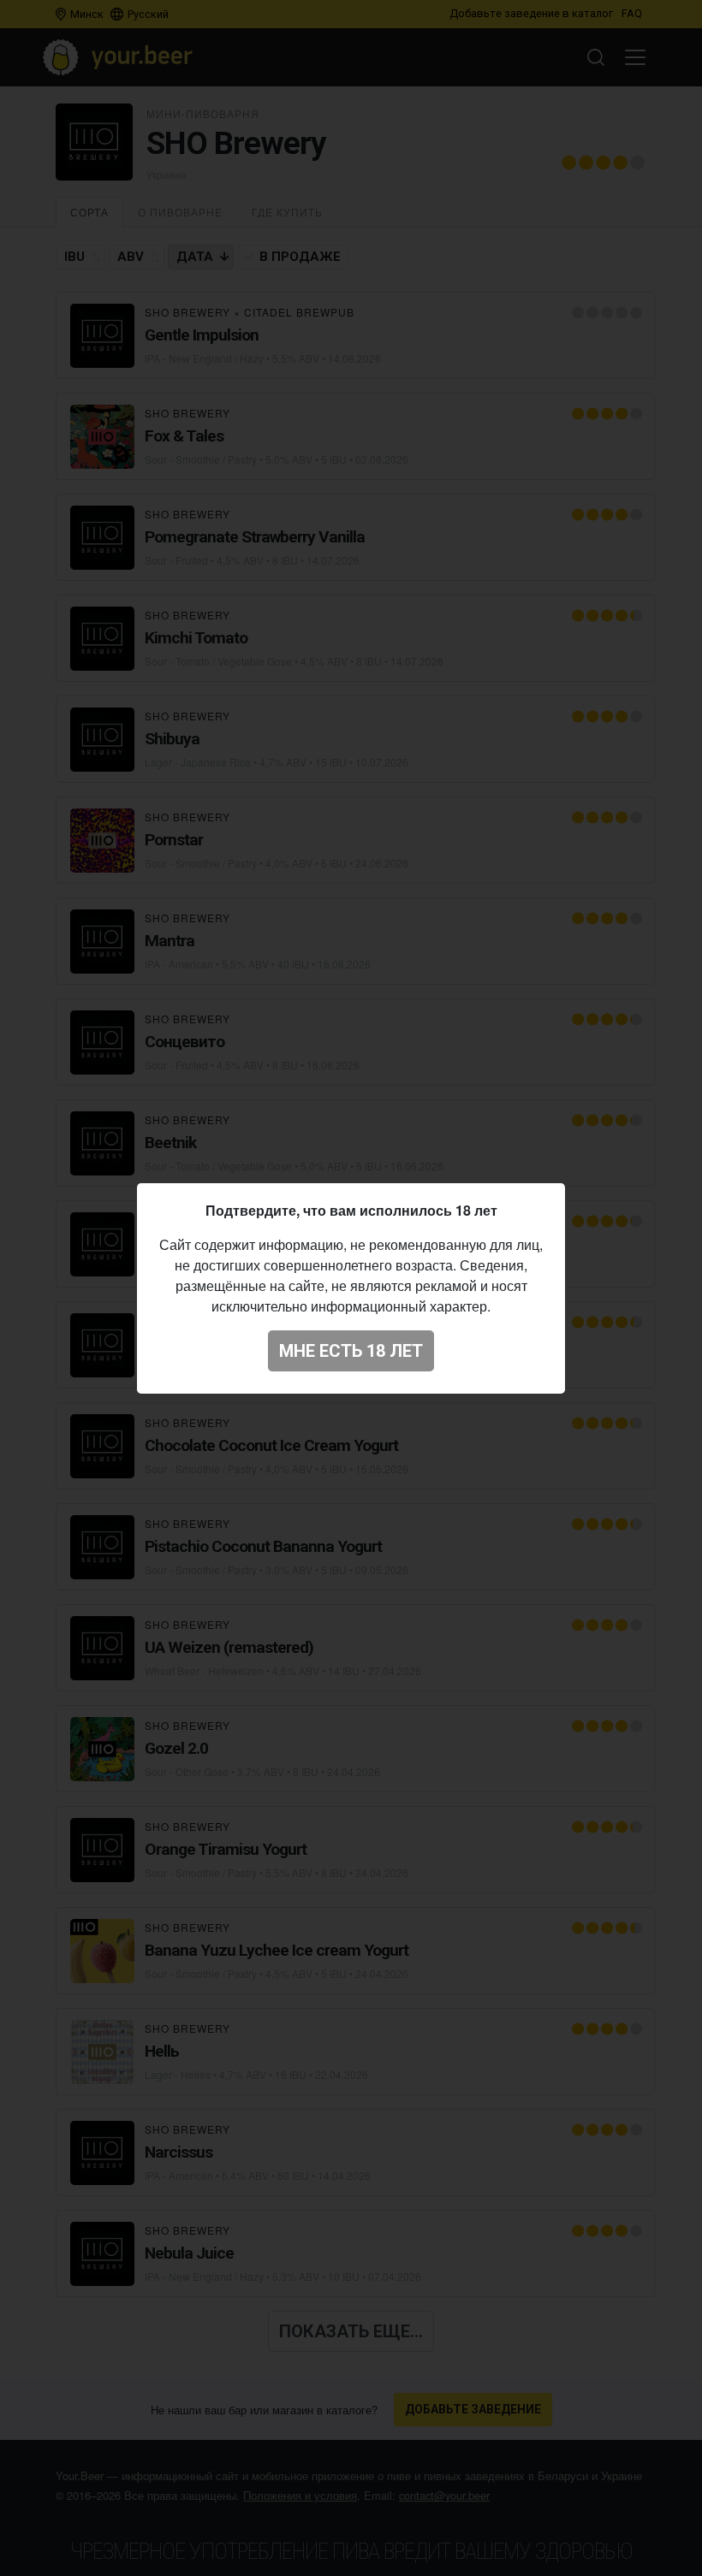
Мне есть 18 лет (351, 1351)
